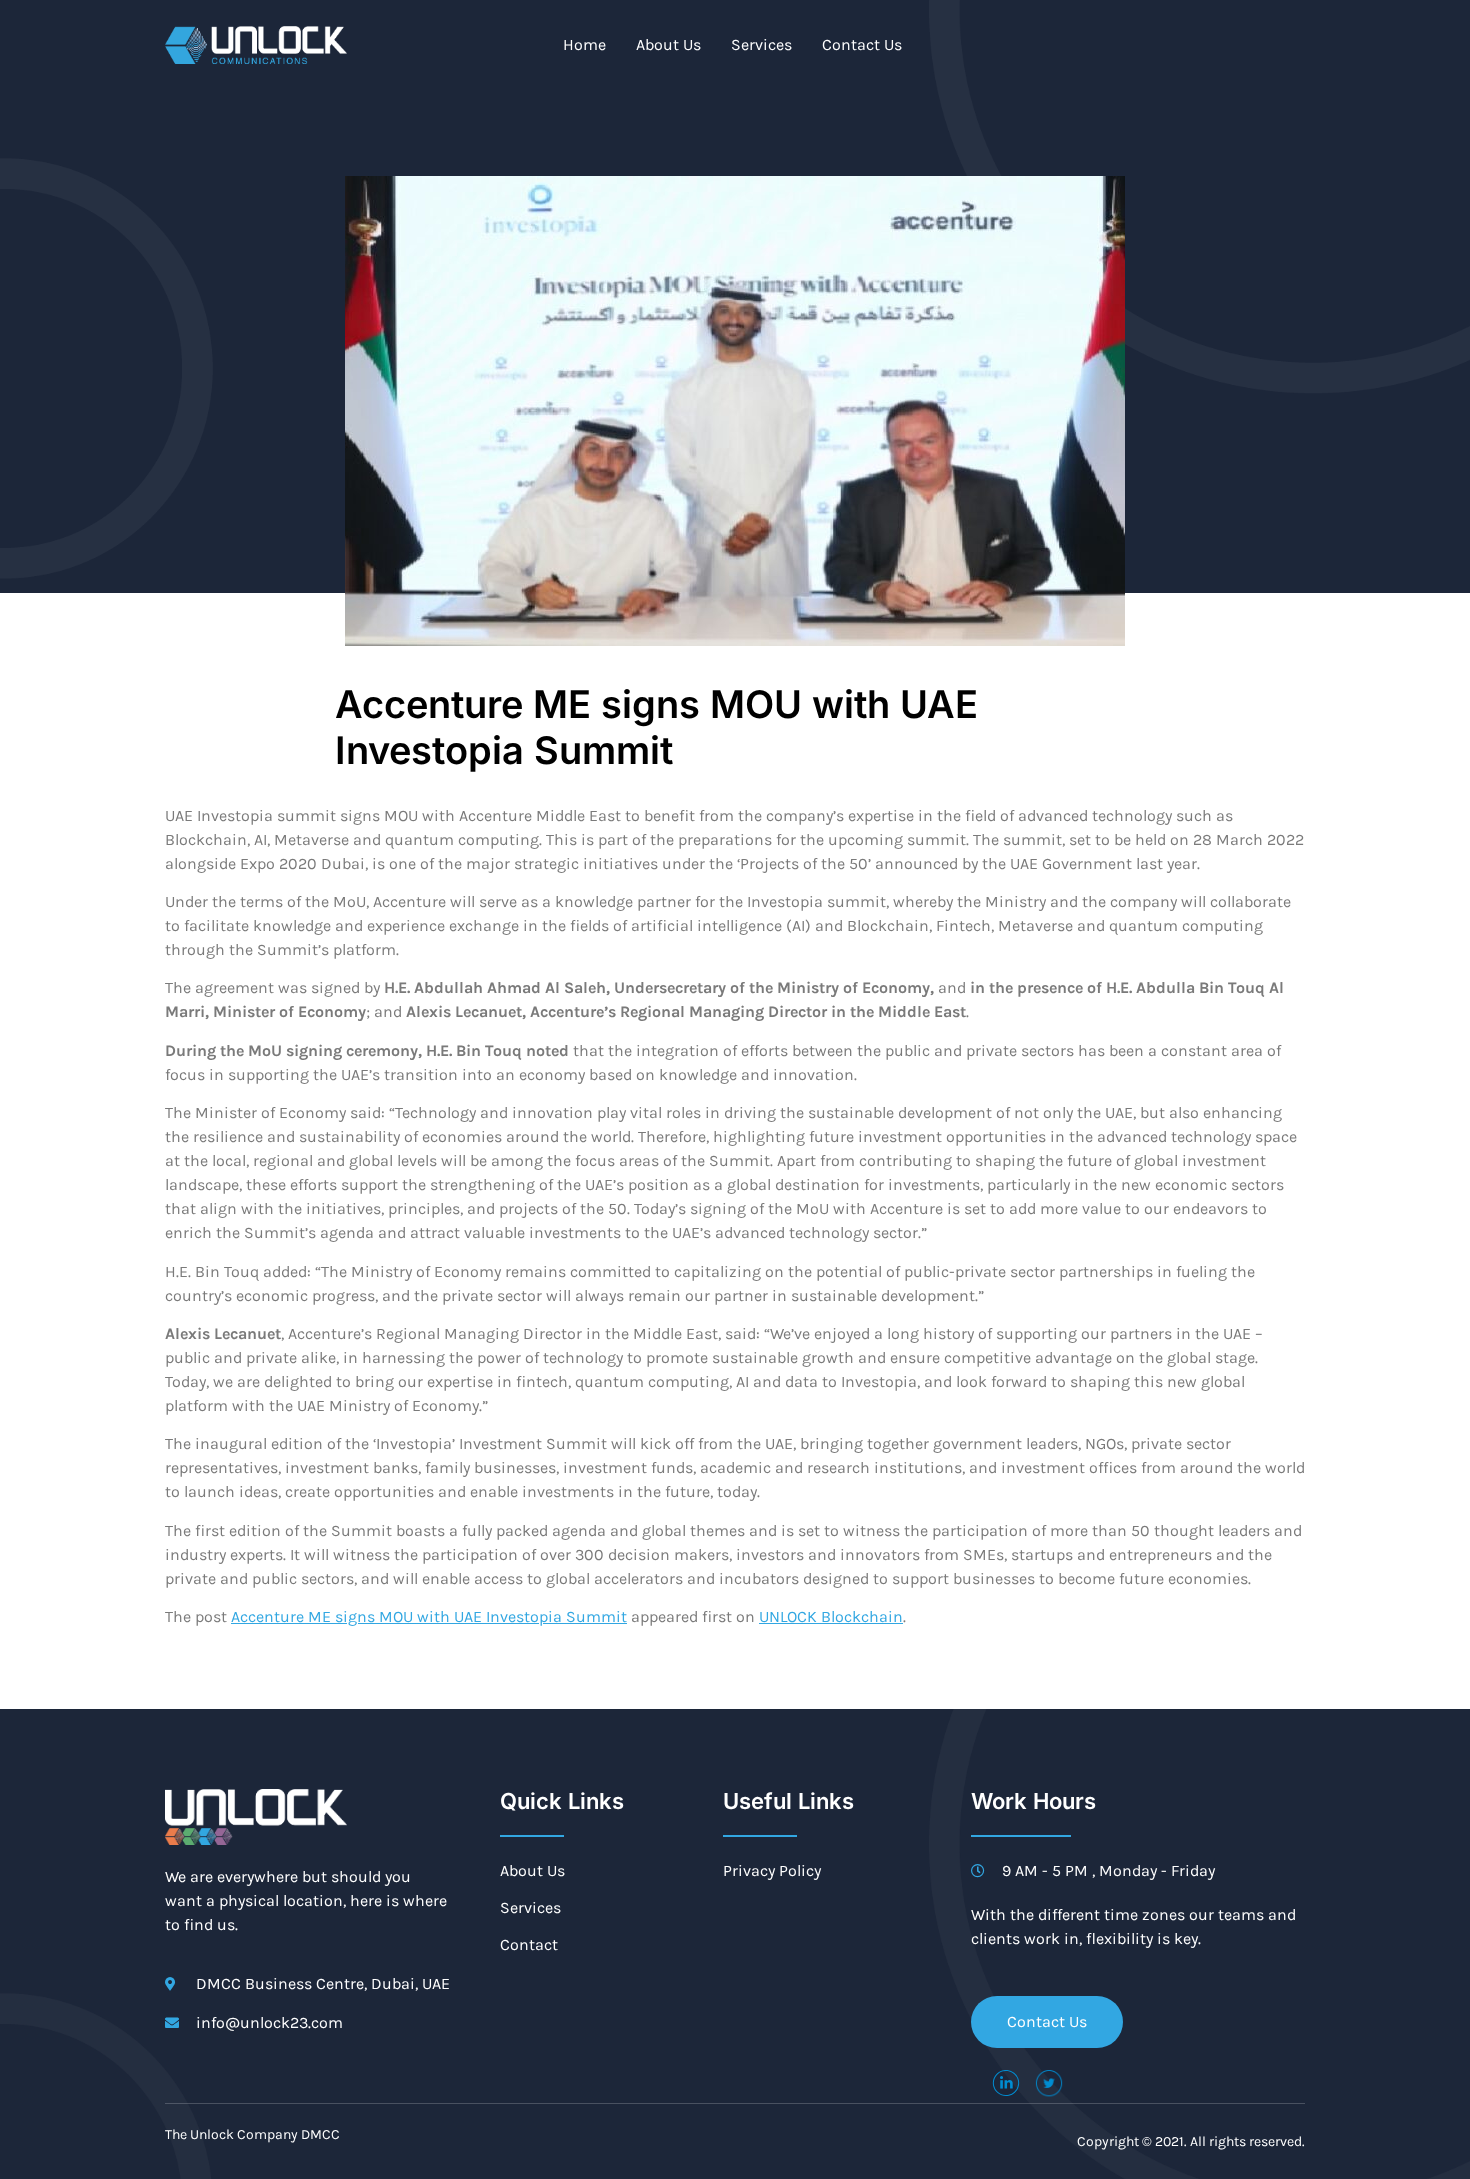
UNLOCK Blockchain (831, 1616)
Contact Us (862, 44)
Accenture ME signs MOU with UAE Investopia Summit (429, 1616)
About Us (668, 44)
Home (584, 44)
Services (761, 44)
